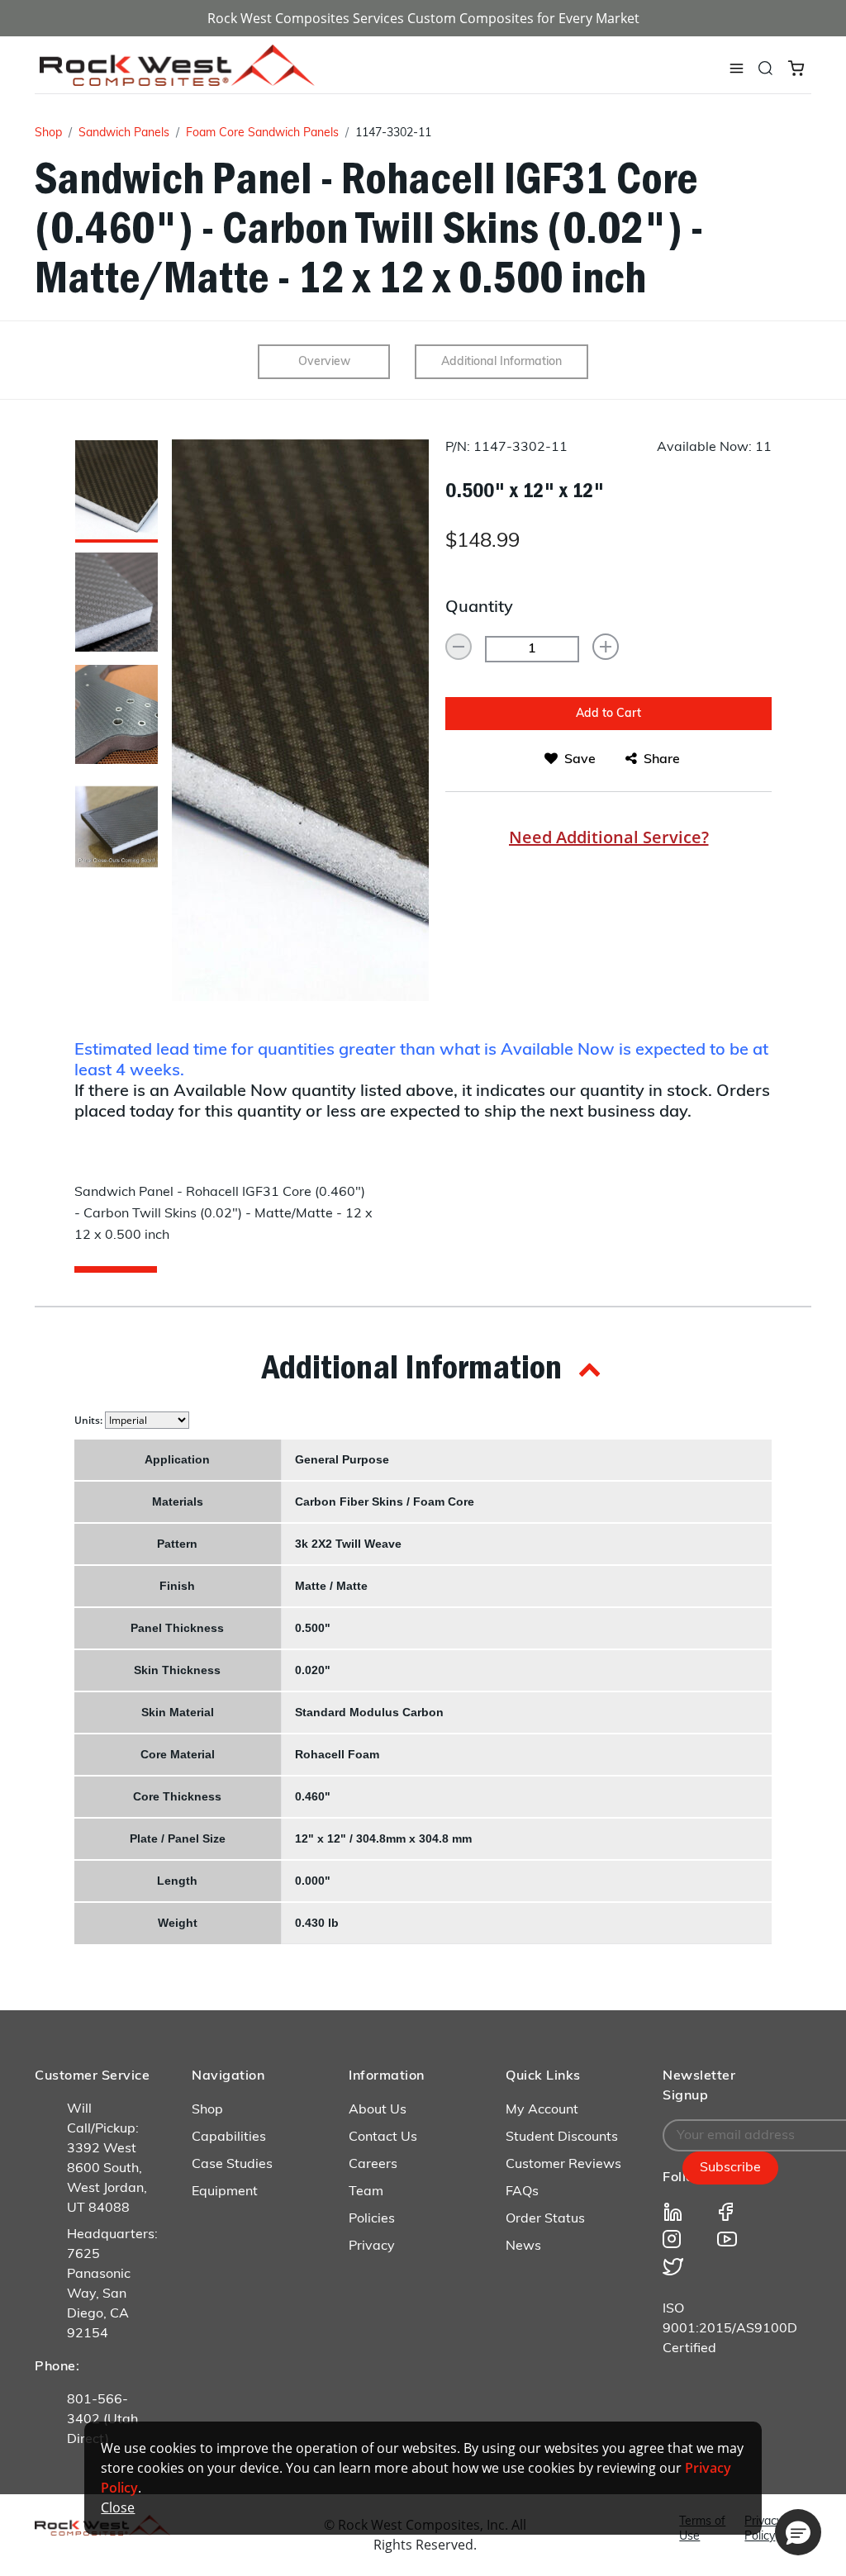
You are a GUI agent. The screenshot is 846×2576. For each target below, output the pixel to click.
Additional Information (501, 362)
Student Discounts (562, 2137)
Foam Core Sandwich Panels (262, 133)
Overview (324, 362)
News (523, 2246)
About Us (378, 2110)
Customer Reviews (563, 2165)
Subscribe (730, 2168)
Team (366, 2192)
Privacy (372, 2246)
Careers (373, 2165)
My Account (542, 2110)
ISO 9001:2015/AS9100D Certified (730, 2329)
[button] (423, 1366)
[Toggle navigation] (736, 69)
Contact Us (383, 2137)
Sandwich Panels (124, 133)
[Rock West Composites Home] (177, 81)
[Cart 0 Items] (796, 67)
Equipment (225, 2192)
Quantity (479, 608)
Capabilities (229, 2137)
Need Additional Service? (609, 837)
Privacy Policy (763, 2529)
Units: (90, 1420)
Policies (372, 2219)
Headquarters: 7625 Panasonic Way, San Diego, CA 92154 (112, 2284)
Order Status (545, 2219)
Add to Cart (608, 714)
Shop (48, 133)
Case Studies (232, 2165)
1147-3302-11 (393, 133)
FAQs (522, 2192)
